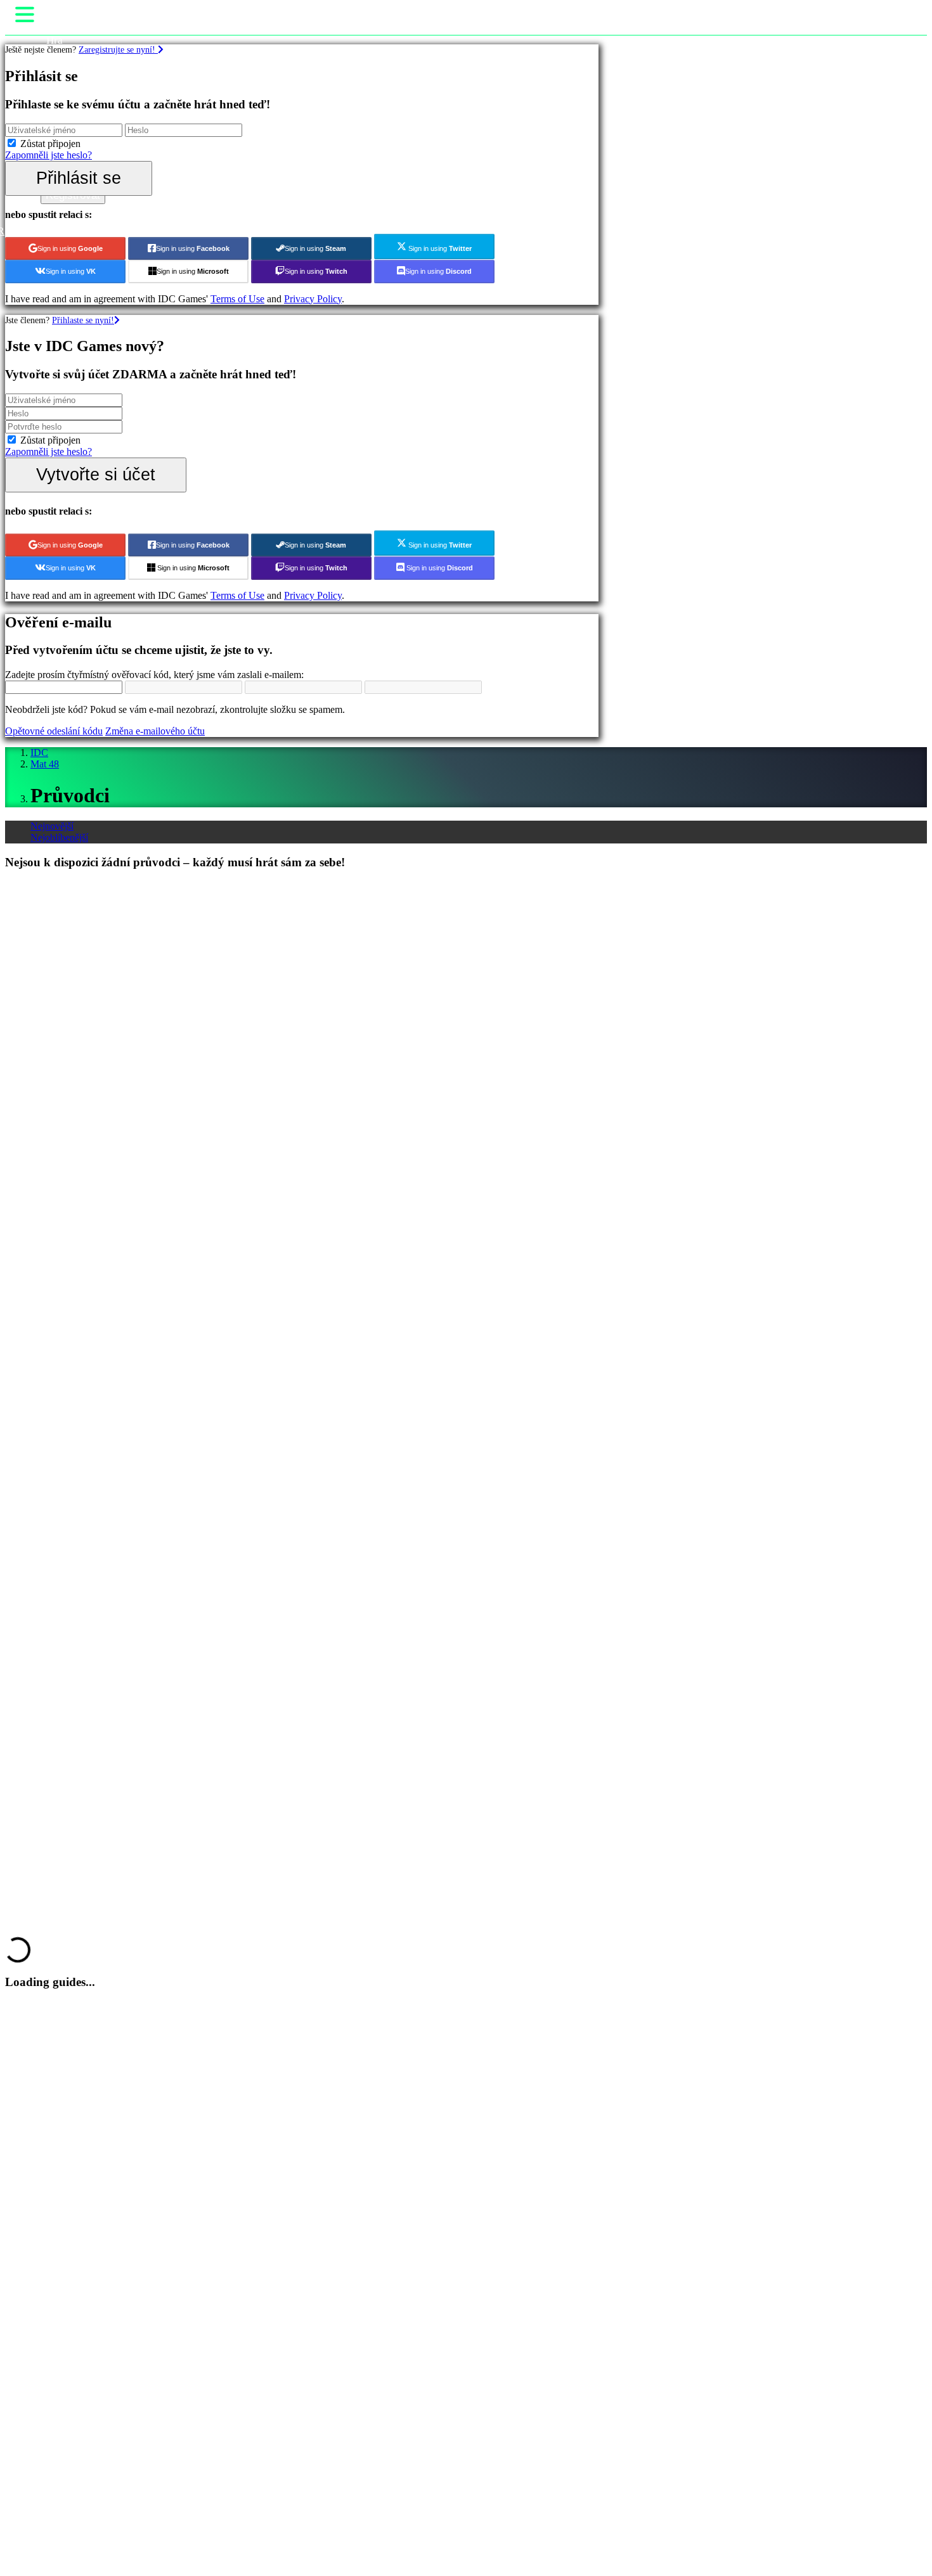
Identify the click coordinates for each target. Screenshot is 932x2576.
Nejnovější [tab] (52, 826)
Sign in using (70, 248)
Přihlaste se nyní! (83, 320)
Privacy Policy (313, 299)
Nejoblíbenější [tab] (59, 837)
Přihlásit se (79, 178)
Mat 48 (45, 764)
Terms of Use (237, 299)
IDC (39, 753)
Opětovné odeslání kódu (54, 731)
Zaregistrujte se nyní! (118, 49)
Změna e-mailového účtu (155, 731)
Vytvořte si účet (96, 474)
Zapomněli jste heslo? (49, 155)
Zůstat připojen (50, 144)
